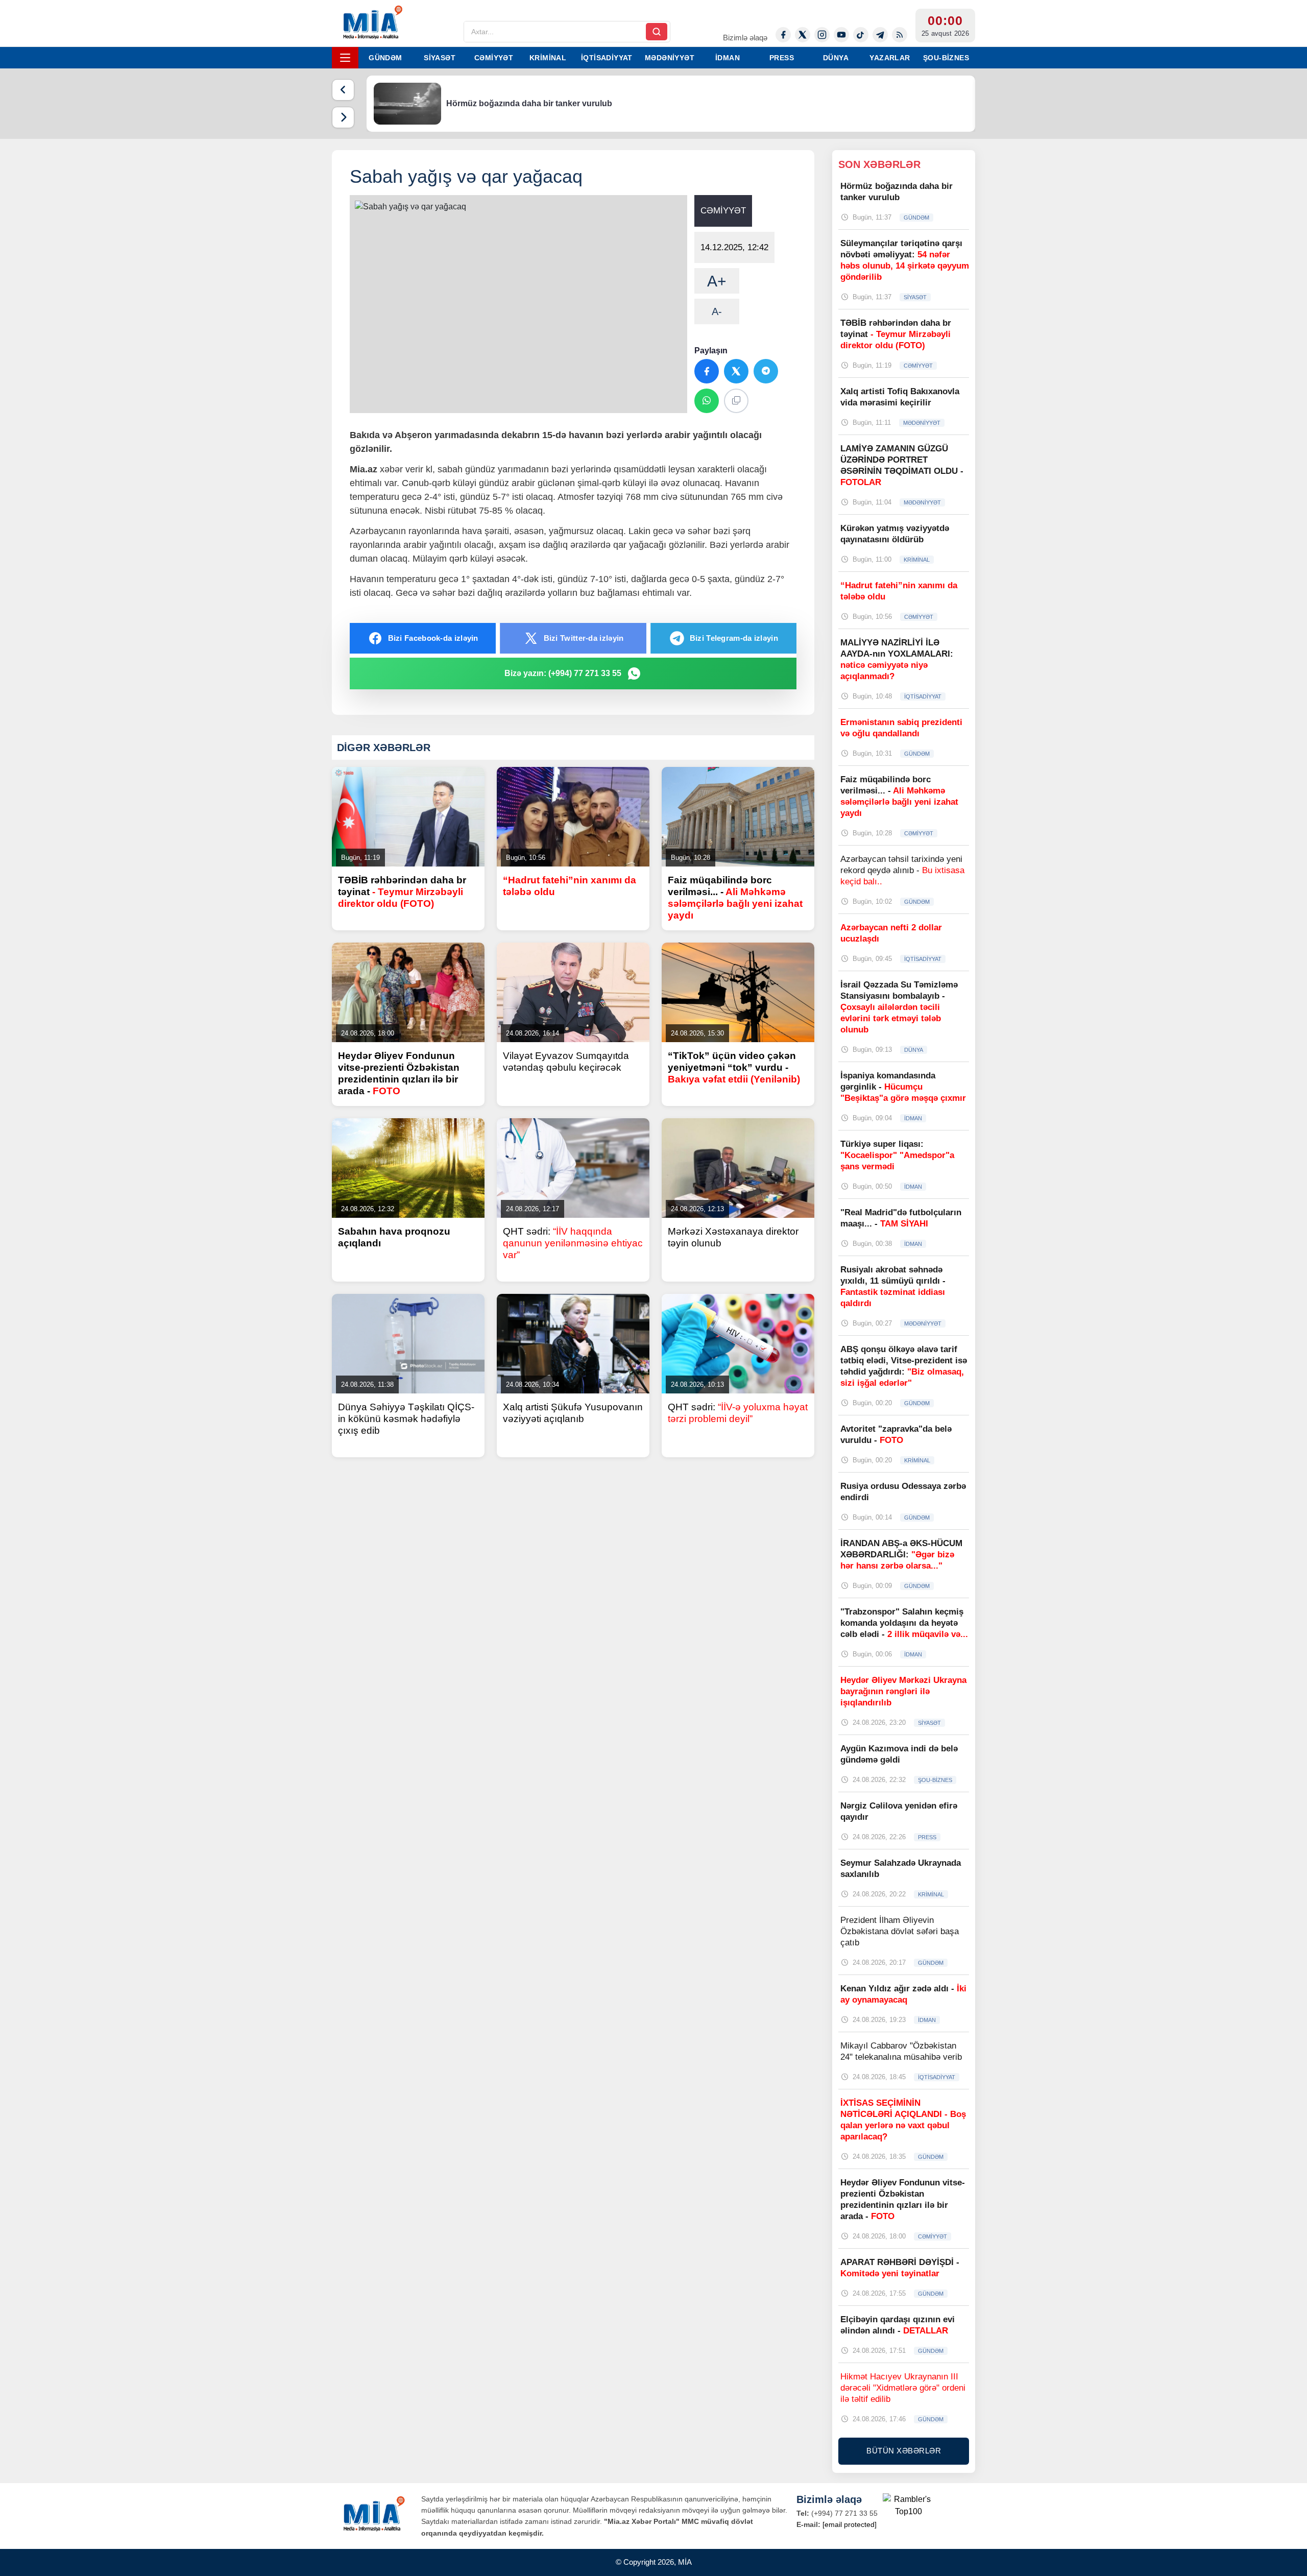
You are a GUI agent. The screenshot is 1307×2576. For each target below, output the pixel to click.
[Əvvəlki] (343, 90)
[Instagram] (822, 35)
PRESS (782, 58)
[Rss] (900, 35)
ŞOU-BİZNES (946, 58)
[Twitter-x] (803, 35)
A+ (717, 281)
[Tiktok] (861, 35)
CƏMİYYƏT (494, 58)
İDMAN (728, 58)
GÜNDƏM (385, 58)
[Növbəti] (343, 117)
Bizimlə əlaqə (745, 38)
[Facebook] (783, 35)
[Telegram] (880, 35)
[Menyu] (345, 58)
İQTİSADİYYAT (607, 58)
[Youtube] (841, 35)
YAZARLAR (890, 58)
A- (717, 311)
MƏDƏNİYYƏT (670, 58)
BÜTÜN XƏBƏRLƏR (904, 2451)
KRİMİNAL (548, 58)
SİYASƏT (440, 58)
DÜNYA (836, 58)
